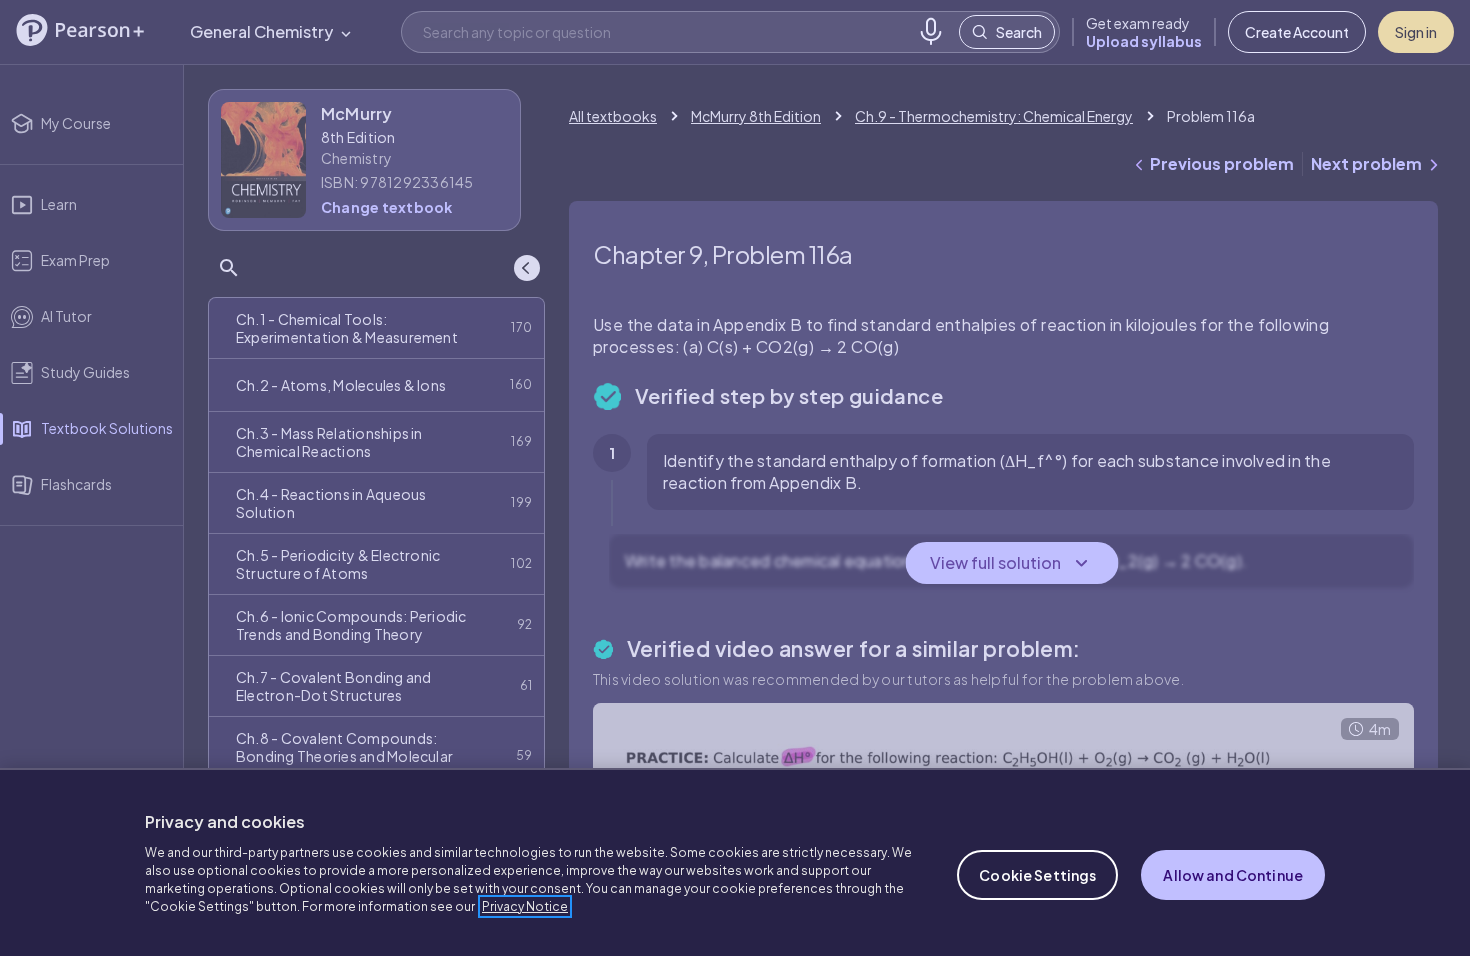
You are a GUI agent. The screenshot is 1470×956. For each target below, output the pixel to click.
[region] (735, 862)
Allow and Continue (1233, 875)
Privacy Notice (525, 906)
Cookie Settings (1037, 875)
